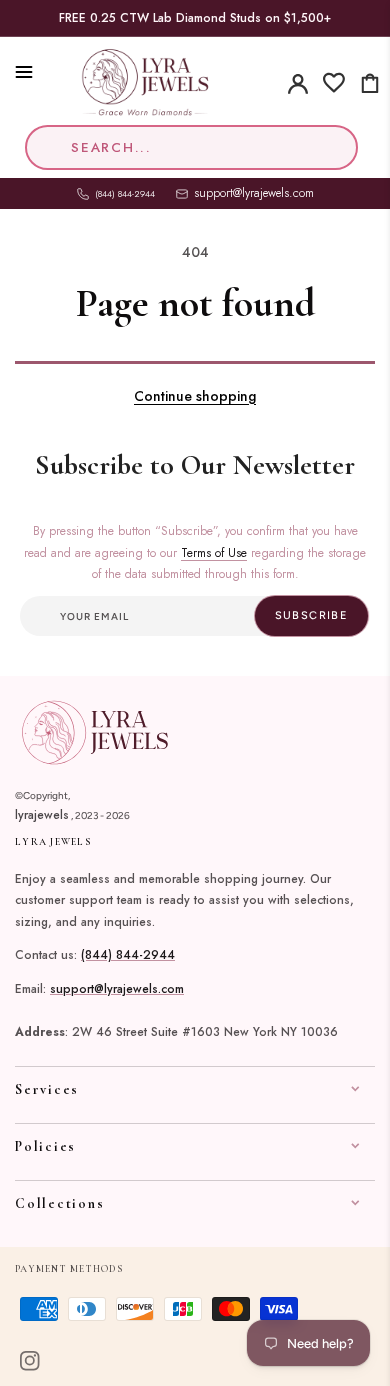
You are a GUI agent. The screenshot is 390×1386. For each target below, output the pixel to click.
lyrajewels (42, 815)
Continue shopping (195, 396)
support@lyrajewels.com (254, 193)
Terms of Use (214, 553)
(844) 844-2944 (128, 955)
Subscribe (311, 615)
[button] (15, 72)
